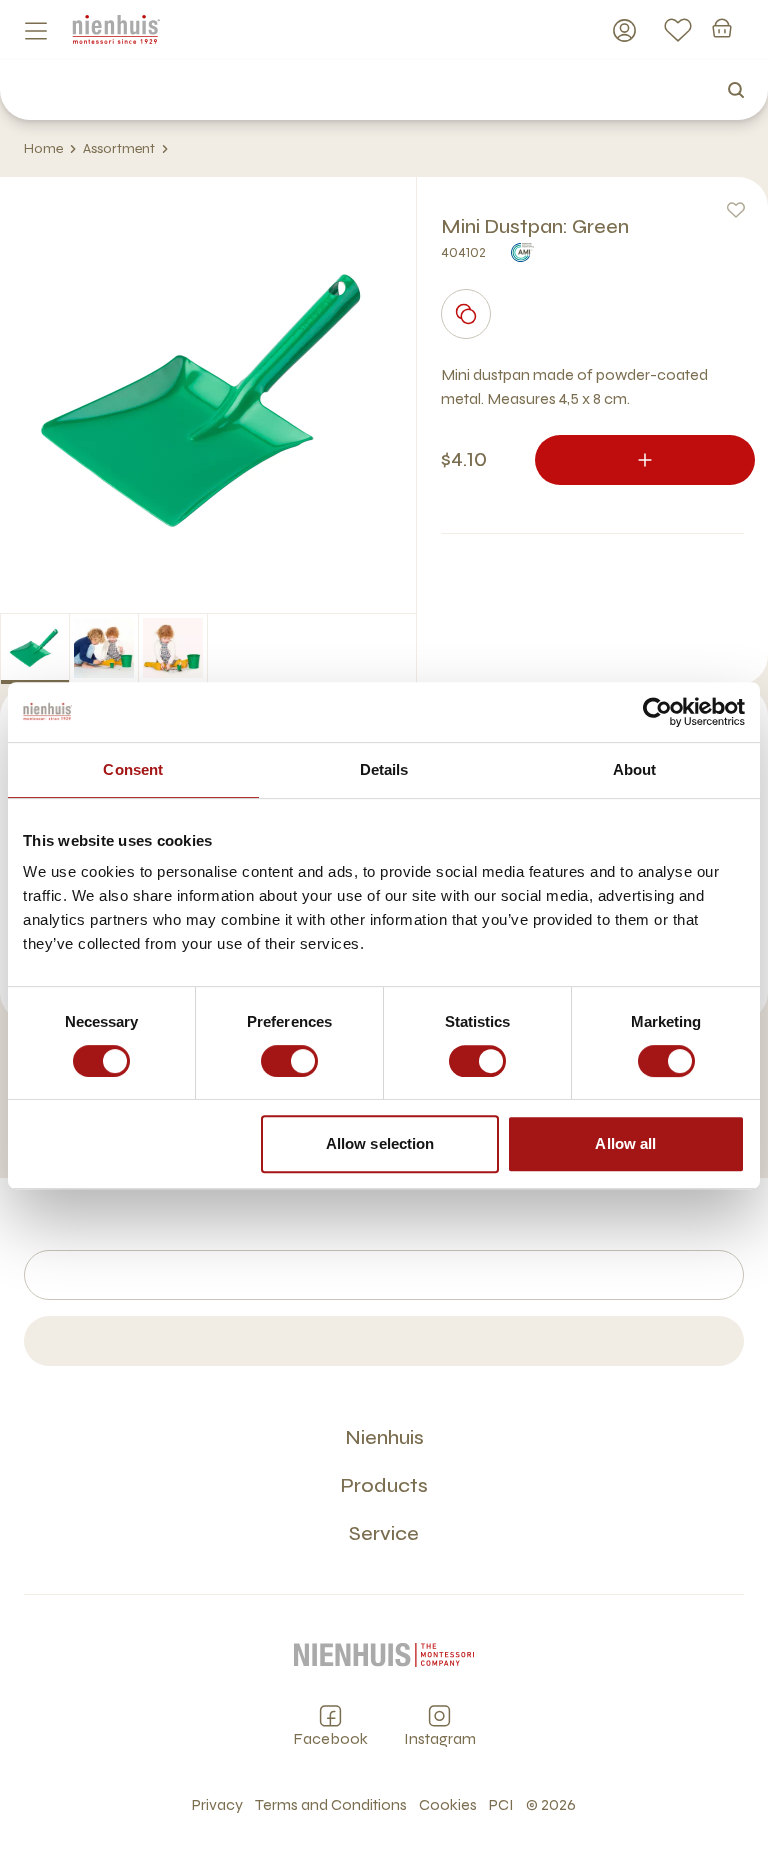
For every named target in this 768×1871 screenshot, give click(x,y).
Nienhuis (384, 1437)
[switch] (289, 1061)
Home (43, 148)
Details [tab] (384, 769)
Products (384, 1485)
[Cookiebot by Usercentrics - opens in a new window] (657, 712)
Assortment (119, 148)
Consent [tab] (133, 769)
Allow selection (380, 1143)
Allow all (625, 1143)
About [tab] (635, 769)
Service (384, 1533)
